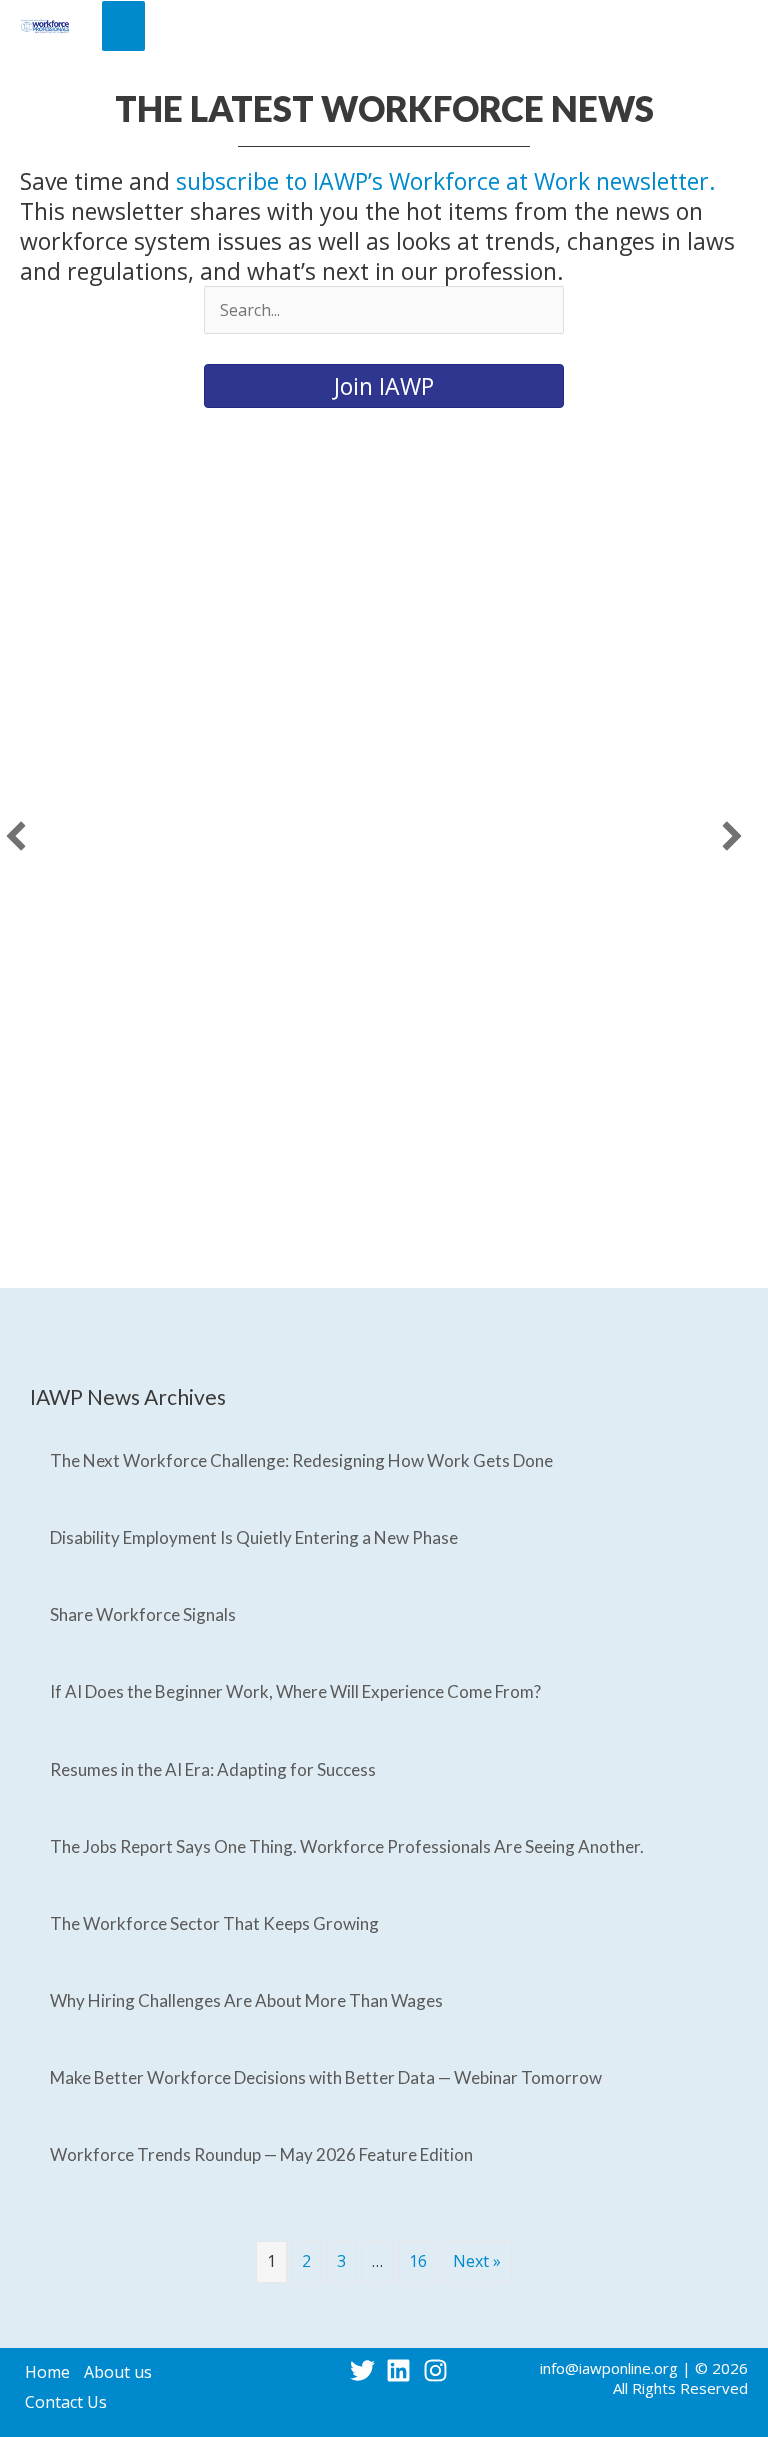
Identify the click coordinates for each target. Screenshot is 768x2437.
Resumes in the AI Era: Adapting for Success (213, 1769)
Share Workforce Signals (143, 1614)
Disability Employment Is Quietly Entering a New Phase (254, 1537)
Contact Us (66, 2402)
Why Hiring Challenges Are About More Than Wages (246, 2000)
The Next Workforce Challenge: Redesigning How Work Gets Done (301, 1460)
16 (418, 2261)
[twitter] (366, 2370)
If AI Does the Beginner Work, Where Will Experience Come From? (295, 1691)
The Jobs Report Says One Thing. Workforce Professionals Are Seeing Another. (347, 1846)
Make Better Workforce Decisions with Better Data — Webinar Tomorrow (326, 2077)
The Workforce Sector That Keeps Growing (214, 1923)
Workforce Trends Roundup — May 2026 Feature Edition (261, 2154)
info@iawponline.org (609, 2368)
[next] (732, 836)
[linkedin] (402, 2370)
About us (118, 2372)
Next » (477, 2261)
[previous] (16, 836)
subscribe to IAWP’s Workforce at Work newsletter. (446, 181)
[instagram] (439, 2370)
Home (47, 2372)
